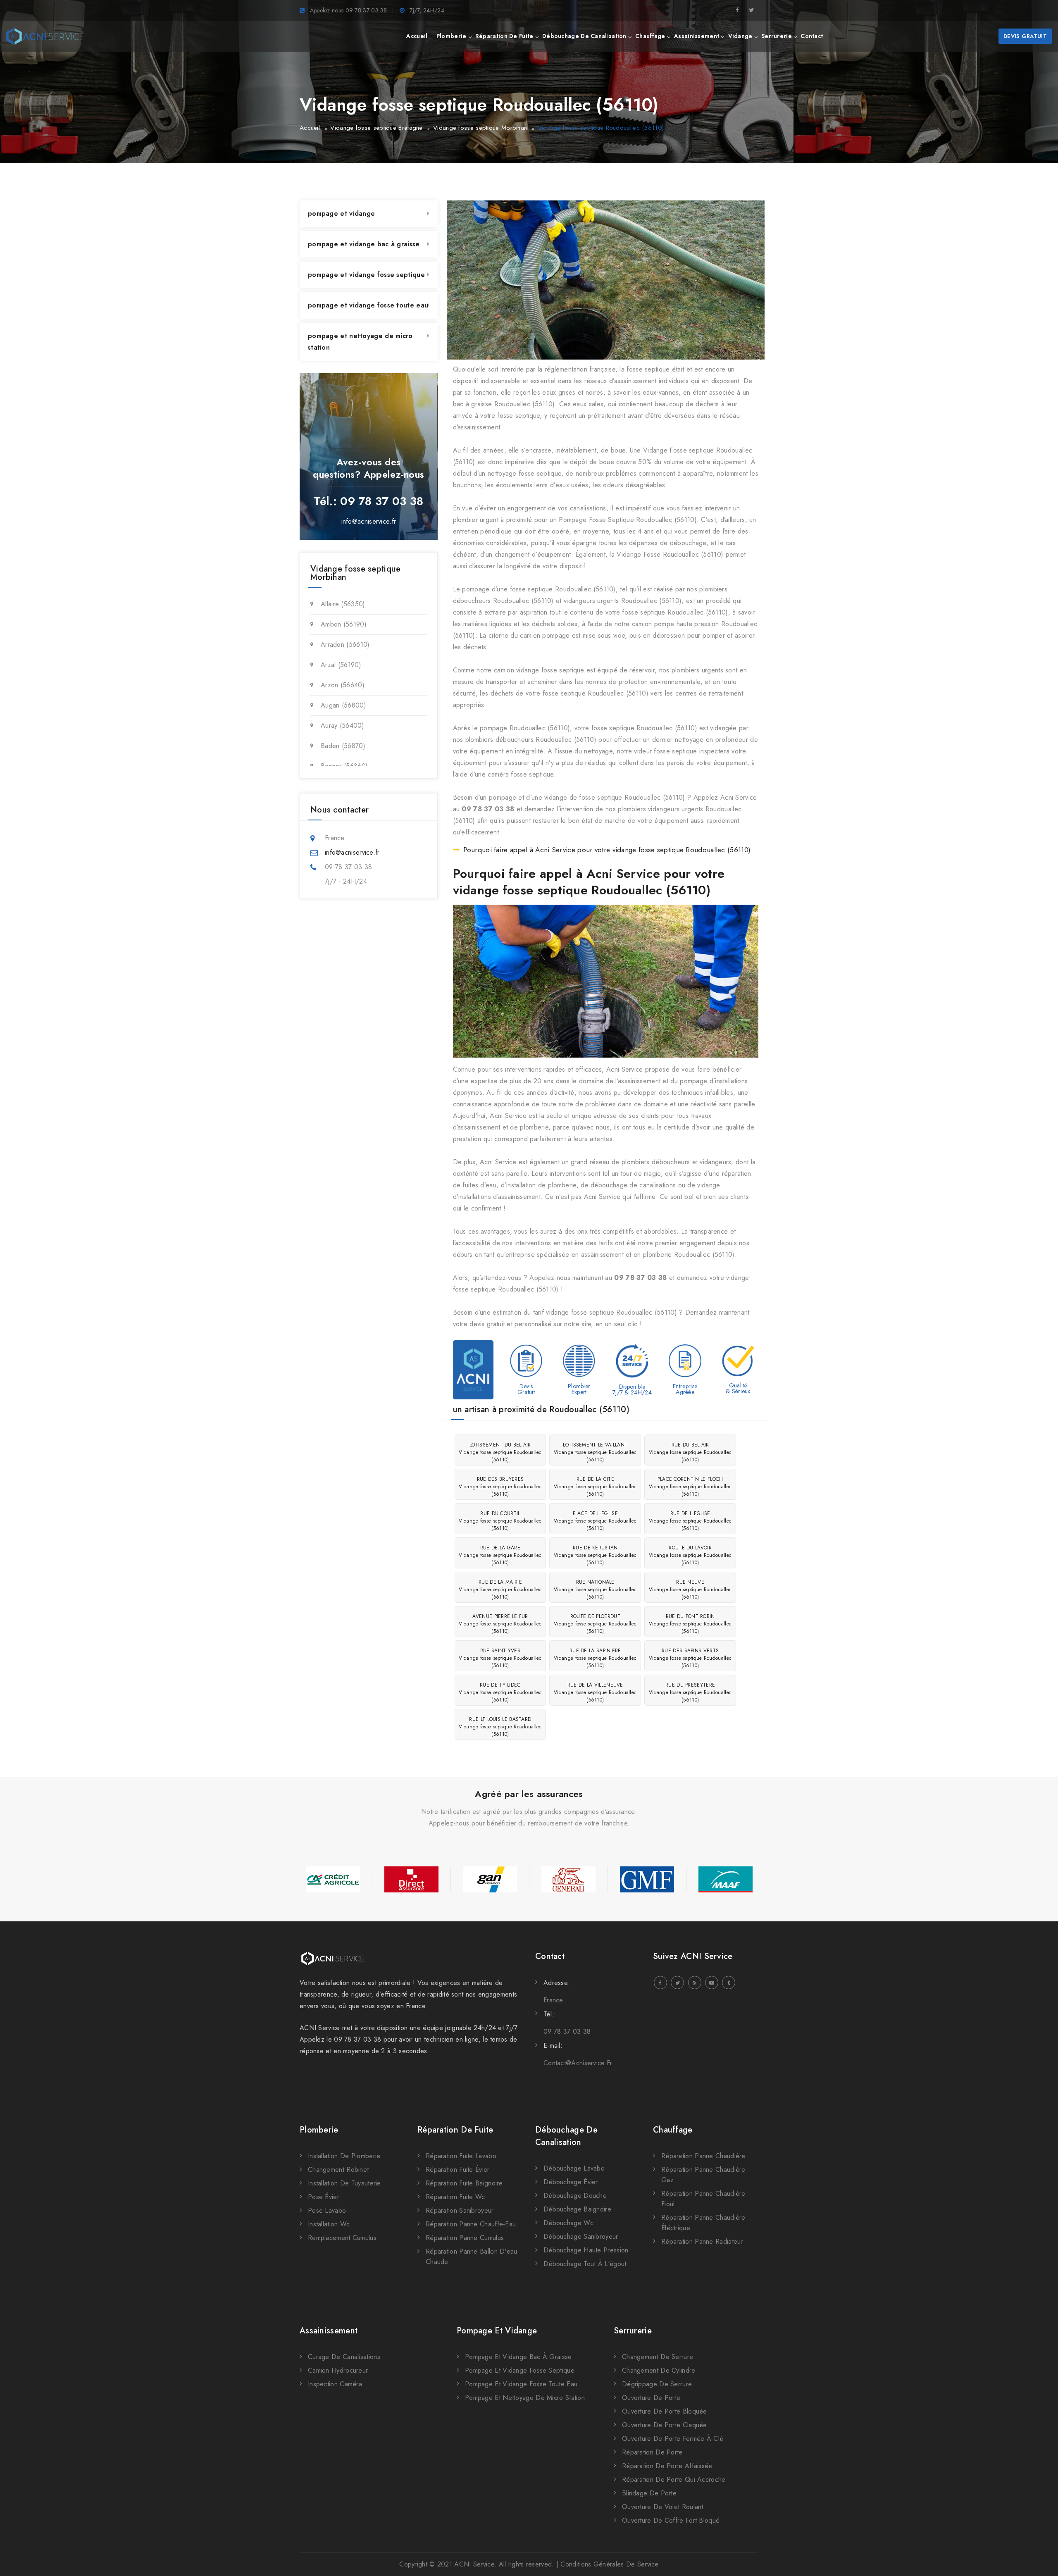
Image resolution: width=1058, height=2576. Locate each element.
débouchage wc (568, 2223)
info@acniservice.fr (369, 521)
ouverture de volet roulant (663, 2507)
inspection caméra (335, 2384)
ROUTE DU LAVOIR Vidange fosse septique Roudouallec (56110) (690, 1555)
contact (812, 36)
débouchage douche (575, 2196)
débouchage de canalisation (584, 36)
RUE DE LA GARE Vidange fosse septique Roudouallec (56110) (500, 1555)
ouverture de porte (651, 2398)
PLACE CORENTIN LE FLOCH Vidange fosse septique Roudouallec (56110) (690, 1487)
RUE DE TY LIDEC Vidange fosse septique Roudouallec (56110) (500, 1692)
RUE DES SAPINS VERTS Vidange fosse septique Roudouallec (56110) (690, 1658)
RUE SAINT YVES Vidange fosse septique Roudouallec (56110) (500, 1658)
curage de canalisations (344, 2357)
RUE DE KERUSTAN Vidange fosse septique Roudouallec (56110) (595, 1555)
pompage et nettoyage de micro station (360, 342)
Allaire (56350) (343, 604)
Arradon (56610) (345, 645)
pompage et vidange (341, 213)
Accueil (310, 128)
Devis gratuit (1025, 36)
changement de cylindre (659, 2370)
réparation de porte (652, 2452)
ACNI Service (474, 2564)
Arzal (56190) (341, 665)
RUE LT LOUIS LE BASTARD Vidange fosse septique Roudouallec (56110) (500, 1727)
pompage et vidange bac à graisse (364, 244)
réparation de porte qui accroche (674, 2479)
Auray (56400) (342, 726)
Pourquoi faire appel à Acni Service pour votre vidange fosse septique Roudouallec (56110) (607, 850)
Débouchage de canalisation (566, 2136)
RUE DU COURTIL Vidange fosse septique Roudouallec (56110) (500, 1521)
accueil (417, 36)
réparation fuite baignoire (464, 2183)
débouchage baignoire (577, 2209)
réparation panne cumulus (465, 2238)
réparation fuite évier (458, 2170)
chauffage (650, 36)
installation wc (329, 2224)
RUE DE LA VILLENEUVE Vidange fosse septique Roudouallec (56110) (595, 1692)
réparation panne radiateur (702, 2241)
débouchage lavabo (574, 2168)
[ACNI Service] (45, 36)
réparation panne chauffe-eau (471, 2224)
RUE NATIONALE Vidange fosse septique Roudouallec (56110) (595, 1589)
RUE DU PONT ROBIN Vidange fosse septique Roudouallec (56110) (690, 1624)
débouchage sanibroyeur (581, 2236)
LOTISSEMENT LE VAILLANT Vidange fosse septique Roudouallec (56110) (595, 1452)
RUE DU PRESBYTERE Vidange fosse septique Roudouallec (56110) (690, 1692)
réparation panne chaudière (703, 2156)
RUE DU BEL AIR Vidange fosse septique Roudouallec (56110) (690, 1452)
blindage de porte (649, 2493)
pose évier (324, 2197)
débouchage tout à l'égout (585, 2264)
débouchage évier (571, 2182)
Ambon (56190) (344, 624)
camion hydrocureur (338, 2370)
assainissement (697, 36)
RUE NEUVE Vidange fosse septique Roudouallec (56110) (690, 1589)
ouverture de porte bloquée (665, 2411)
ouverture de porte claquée (665, 2425)
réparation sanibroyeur (460, 2210)
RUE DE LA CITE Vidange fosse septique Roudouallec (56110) (595, 1487)
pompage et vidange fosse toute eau (368, 305)
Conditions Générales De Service (609, 2564)
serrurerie (777, 36)
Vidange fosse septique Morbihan (480, 128)
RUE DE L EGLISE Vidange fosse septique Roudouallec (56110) (690, 1521)
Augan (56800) (343, 705)
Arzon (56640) (343, 685)
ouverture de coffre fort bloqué (671, 2520)
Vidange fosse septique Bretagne (376, 128)
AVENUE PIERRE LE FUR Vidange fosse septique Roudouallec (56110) (500, 1624)
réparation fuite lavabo (461, 2156)
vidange (740, 36)
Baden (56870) (343, 746)
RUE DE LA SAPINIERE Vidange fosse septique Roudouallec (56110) (595, 1658)
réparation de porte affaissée (667, 2466)
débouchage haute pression (586, 2250)
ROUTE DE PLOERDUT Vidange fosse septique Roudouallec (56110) (595, 1624)
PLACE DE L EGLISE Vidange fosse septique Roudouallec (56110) (595, 1521)
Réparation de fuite (455, 2130)
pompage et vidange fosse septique (366, 275)
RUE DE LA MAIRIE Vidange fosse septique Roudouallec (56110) (500, 1589)
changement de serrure (658, 2357)
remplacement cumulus (342, 2238)
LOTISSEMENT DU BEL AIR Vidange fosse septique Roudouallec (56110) (500, 1452)
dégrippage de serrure (657, 2384)
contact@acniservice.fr (578, 2063)
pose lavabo (327, 2210)
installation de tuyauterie (344, 2183)
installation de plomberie (344, 2156)
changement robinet (338, 2170)
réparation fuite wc (455, 2197)
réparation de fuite (504, 36)
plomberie (452, 36)
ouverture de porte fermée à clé (673, 2439)
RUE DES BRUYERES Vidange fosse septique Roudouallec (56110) (500, 1487)
